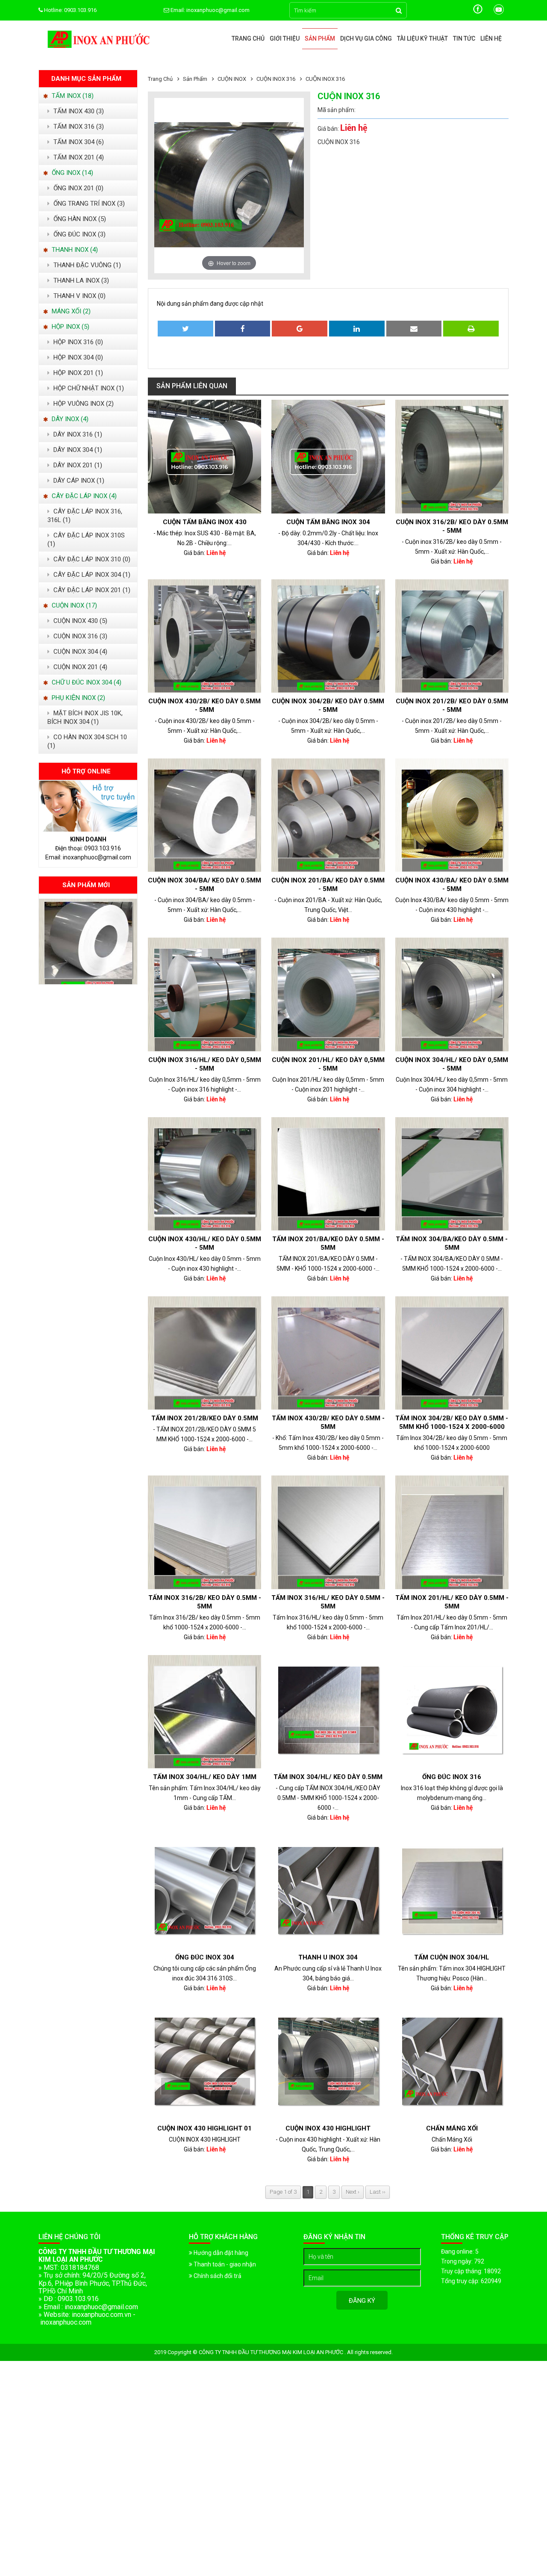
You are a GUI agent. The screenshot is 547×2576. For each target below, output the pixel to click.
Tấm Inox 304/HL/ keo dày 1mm (205, 1777)
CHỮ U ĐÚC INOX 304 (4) (86, 682)
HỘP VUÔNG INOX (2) (83, 404)
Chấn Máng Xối (452, 2128)
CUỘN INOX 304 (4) (79, 652)
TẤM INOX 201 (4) (78, 157)
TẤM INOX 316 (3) (78, 127)
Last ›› (378, 2192)
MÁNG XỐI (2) (70, 311)
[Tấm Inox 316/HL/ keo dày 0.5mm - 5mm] (328, 1532)
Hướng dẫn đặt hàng (220, 2253)
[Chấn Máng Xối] (452, 2063)
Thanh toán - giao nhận (224, 2264)
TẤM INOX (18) (72, 96)
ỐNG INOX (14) (72, 173)
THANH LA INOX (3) (80, 280)
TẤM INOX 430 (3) (78, 111)
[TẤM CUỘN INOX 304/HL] (452, 1892)
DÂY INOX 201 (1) (77, 465)
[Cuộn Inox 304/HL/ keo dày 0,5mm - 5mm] (452, 994)
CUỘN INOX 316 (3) (79, 636)
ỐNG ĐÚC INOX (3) (79, 234)
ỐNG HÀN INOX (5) (79, 219)
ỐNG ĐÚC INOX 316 (452, 1777)
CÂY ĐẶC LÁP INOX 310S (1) (86, 540)
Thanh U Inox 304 (328, 1957)
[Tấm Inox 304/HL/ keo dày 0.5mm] (328, 1712)
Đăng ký (362, 2301)
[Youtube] (499, 13)
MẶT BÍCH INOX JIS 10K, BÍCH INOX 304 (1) (85, 717)
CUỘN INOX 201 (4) (79, 667)
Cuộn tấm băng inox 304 (328, 522)
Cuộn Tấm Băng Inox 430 (205, 522)
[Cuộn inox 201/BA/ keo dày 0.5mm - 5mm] (88, 982)
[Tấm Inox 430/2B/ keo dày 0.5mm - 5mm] (328, 1353)
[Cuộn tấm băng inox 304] (328, 456)
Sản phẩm (320, 38)
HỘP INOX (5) (70, 327)
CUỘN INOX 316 (276, 79)
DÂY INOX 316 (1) (77, 434)
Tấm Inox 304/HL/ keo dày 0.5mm (328, 1777)
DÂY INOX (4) (69, 419)
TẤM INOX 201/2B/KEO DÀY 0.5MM (205, 1418)
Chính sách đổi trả (217, 2276)
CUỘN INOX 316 (325, 79)
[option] (88, 941)
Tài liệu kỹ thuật (422, 38)
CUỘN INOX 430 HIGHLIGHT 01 (204, 2128)
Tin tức (464, 38)
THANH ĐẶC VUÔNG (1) (86, 265)
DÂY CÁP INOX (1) (78, 481)
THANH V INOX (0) (79, 296)
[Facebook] (478, 13)
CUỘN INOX (232, 79)
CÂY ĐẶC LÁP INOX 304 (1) (91, 575)
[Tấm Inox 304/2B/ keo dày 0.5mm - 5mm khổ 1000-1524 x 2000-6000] (452, 1353)
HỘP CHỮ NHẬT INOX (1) (88, 388)
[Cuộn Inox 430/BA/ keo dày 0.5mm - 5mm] (452, 815)
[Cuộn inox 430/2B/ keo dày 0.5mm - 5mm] (204, 636)
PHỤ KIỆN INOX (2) (78, 698)
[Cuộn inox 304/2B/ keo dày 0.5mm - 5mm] (328, 636)
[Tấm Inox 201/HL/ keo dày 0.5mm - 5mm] (452, 1532)
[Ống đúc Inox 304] (204, 1892)
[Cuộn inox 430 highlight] (328, 2063)
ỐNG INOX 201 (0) (78, 188)
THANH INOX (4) (74, 250)
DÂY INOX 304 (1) (77, 450)
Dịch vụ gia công (366, 38)
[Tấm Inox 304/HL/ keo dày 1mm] (204, 1712)
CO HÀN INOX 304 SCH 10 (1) (87, 741)
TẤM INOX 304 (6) (78, 142)
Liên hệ (491, 38)
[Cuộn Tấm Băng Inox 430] (204, 456)
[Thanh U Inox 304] (328, 1892)
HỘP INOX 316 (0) (77, 342)
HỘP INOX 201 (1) (77, 373)
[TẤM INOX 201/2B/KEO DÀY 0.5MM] (204, 1353)
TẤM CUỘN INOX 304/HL (452, 1957)
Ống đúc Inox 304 (205, 1957)
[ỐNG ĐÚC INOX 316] (452, 1712)
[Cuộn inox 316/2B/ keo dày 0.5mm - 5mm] (452, 456)
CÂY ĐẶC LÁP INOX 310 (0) (91, 559)
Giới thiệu (285, 38)
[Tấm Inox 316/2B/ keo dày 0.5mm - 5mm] (204, 1532)
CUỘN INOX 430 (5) (79, 621)
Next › (353, 2192)
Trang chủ (248, 38)
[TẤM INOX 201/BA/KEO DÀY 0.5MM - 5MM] (328, 1174)
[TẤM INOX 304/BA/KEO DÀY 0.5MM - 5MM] (452, 1174)
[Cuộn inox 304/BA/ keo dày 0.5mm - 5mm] (204, 815)
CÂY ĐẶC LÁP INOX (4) (83, 496)
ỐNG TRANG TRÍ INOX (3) (88, 204)
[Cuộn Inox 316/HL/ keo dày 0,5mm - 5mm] (204, 994)
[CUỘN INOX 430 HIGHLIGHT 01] (204, 2063)
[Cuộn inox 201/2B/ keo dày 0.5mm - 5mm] (452, 636)
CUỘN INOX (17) (74, 605)
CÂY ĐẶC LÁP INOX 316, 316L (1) (85, 516)
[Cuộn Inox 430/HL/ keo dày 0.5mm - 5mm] (204, 1174)
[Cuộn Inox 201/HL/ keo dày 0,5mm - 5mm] (328, 994)
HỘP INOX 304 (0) (77, 357)
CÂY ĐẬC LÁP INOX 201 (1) (91, 590)
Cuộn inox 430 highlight (328, 2128)
